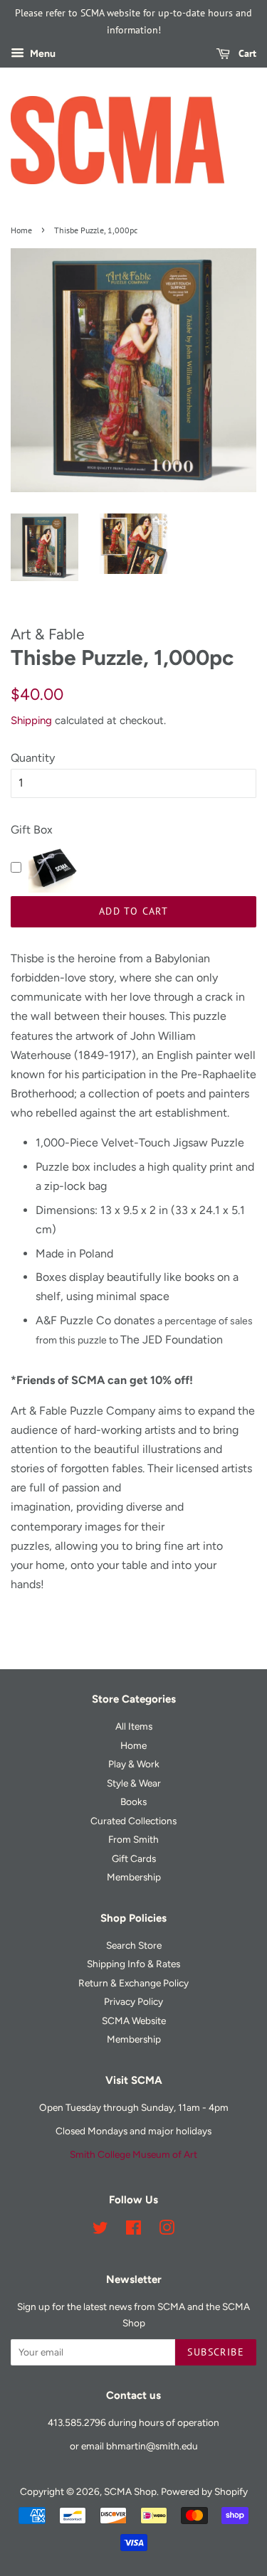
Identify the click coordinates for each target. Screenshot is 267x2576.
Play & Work (134, 1764)
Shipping (31, 720)
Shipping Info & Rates (133, 1964)
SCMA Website (134, 2021)
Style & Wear (134, 1783)
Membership (134, 1877)
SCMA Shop (130, 2491)
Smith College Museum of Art (133, 2154)
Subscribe (216, 2352)
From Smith (133, 1839)
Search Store (134, 1945)
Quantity (33, 758)
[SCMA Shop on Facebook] (133, 2230)
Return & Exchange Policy (133, 1983)
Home (21, 230)
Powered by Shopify (204, 2491)
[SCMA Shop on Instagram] (167, 2230)
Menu (42, 54)
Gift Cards (134, 1858)
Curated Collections (133, 1821)
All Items (134, 1726)
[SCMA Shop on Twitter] (100, 2230)
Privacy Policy (133, 2001)
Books (133, 1801)
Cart (246, 53)
